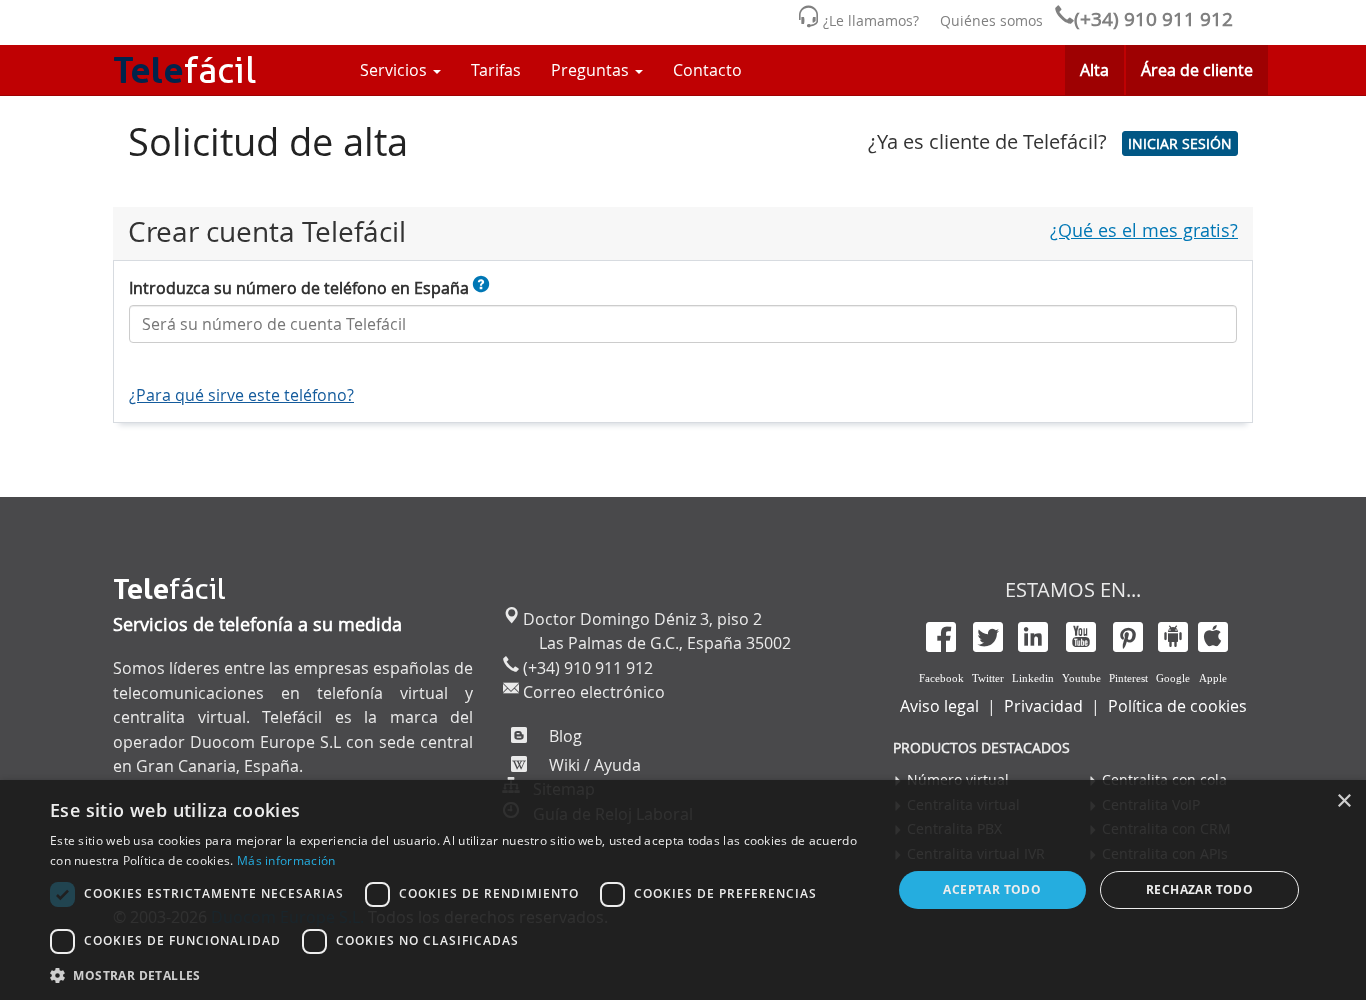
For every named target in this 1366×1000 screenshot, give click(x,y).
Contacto (707, 70)
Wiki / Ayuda (593, 765)
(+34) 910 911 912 (1153, 19)
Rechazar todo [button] (1199, 889)
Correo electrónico (592, 692)
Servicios (395, 70)
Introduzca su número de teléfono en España (301, 288)
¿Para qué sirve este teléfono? (241, 395)
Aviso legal (939, 706)
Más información (286, 860)
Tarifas (496, 70)
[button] (1180, 143)
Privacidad (1043, 706)
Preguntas (592, 70)
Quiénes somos (991, 20)
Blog (563, 736)
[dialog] (683, 890)
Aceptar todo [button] (992, 889)
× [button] (1343, 801)
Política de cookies (1177, 706)
